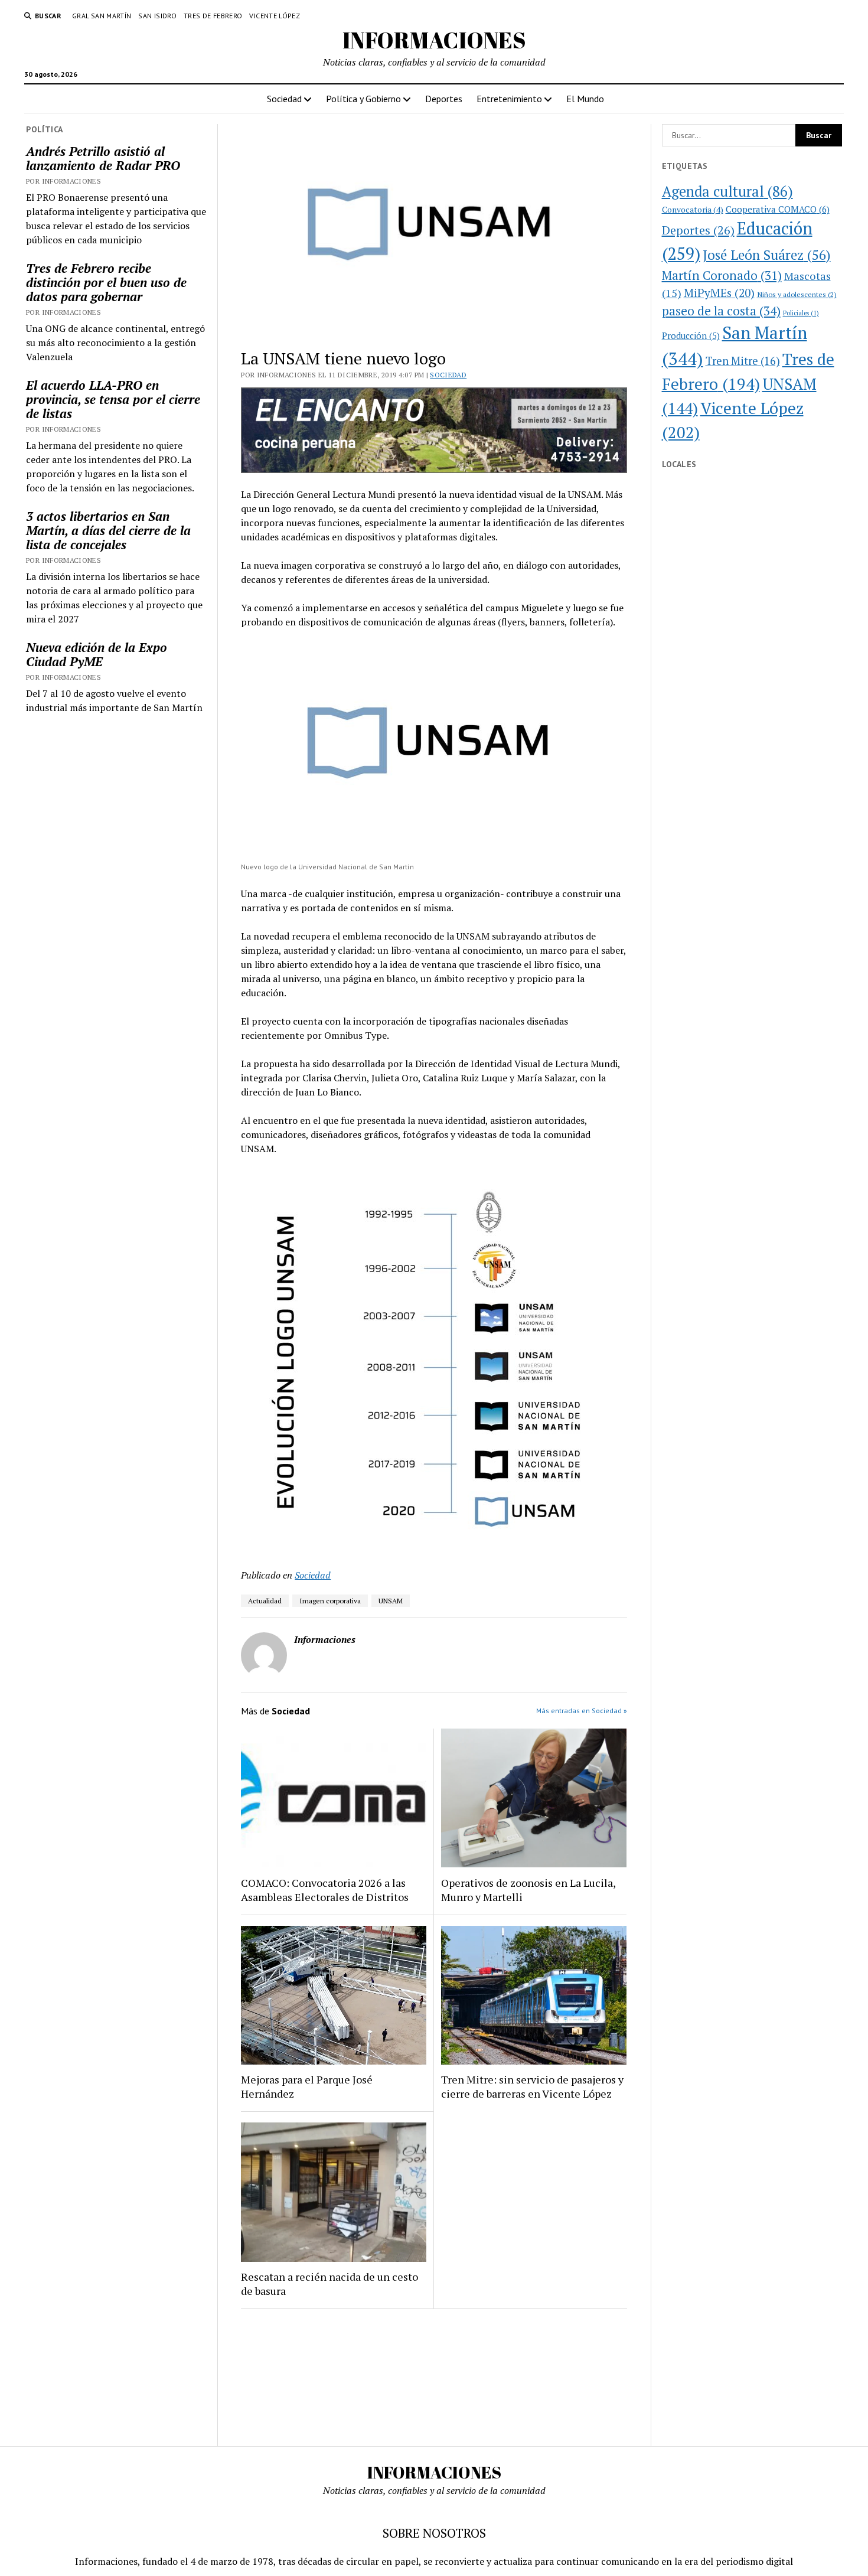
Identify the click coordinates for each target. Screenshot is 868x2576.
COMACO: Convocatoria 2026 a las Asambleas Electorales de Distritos (325, 1890)
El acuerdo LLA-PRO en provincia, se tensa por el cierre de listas (113, 399)
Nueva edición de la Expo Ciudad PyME (97, 654)
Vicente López (275, 16)
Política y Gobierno (363, 99)
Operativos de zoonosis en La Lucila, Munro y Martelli (528, 1890)
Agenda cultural (727, 191)
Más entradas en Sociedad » (582, 1711)
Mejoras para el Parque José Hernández (307, 2086)
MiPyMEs (719, 293)
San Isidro (157, 16)
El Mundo (585, 99)
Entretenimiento (509, 99)
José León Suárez (767, 255)
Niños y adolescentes (797, 294)
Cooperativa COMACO (778, 209)
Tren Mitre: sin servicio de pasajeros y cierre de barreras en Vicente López (532, 2086)
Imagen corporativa (330, 1601)
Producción (691, 336)
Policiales (801, 313)
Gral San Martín (102, 16)
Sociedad (284, 99)
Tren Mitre (743, 361)
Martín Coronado (722, 275)
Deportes (444, 99)
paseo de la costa (721, 311)
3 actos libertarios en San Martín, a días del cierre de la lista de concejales (108, 530)
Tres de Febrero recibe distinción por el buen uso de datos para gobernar (106, 282)
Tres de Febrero (213, 16)
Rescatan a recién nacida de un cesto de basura (329, 2284)
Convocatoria (693, 209)
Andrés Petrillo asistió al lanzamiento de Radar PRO (103, 158)
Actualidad (265, 1601)
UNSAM (391, 1601)
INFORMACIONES (434, 40)
